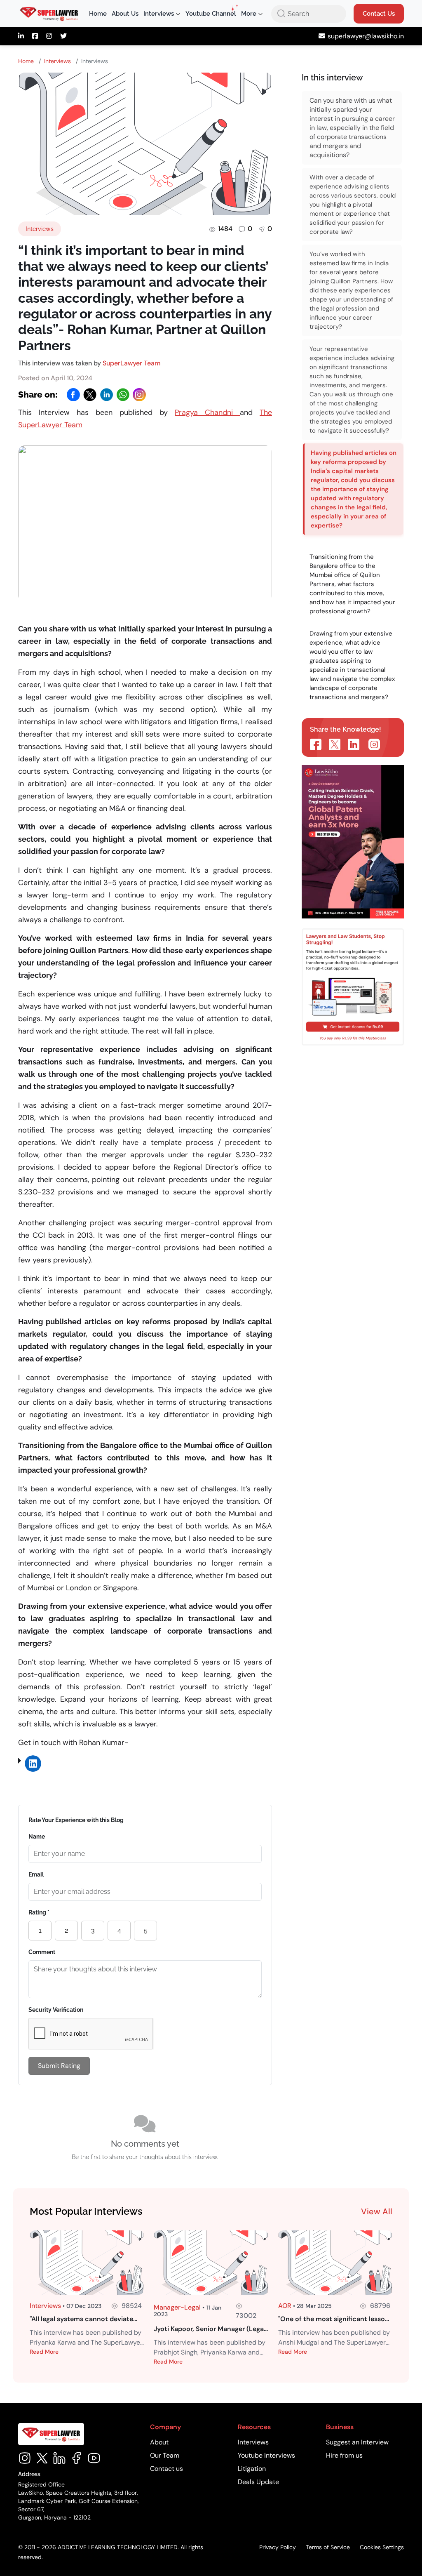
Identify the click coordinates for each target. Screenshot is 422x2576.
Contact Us (379, 14)
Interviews (57, 61)
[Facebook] (73, 395)
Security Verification (56, 2010)
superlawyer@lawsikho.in (366, 36)
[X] (90, 395)
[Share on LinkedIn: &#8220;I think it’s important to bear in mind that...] (354, 744)
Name (37, 1837)
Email (36, 1874)
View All (377, 2211)
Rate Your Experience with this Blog (76, 1820)
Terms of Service (328, 2547)
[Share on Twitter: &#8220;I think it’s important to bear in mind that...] (335, 744)
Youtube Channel (211, 14)
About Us (125, 14)
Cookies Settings (382, 2547)
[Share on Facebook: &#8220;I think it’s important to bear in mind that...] (316, 744)
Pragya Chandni (207, 412)
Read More (44, 2352)
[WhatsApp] (123, 395)
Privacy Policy (278, 2547)
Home (98, 14)
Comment (42, 1952)
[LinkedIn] (106, 395)
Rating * (39, 1912)
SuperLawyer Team (132, 363)
